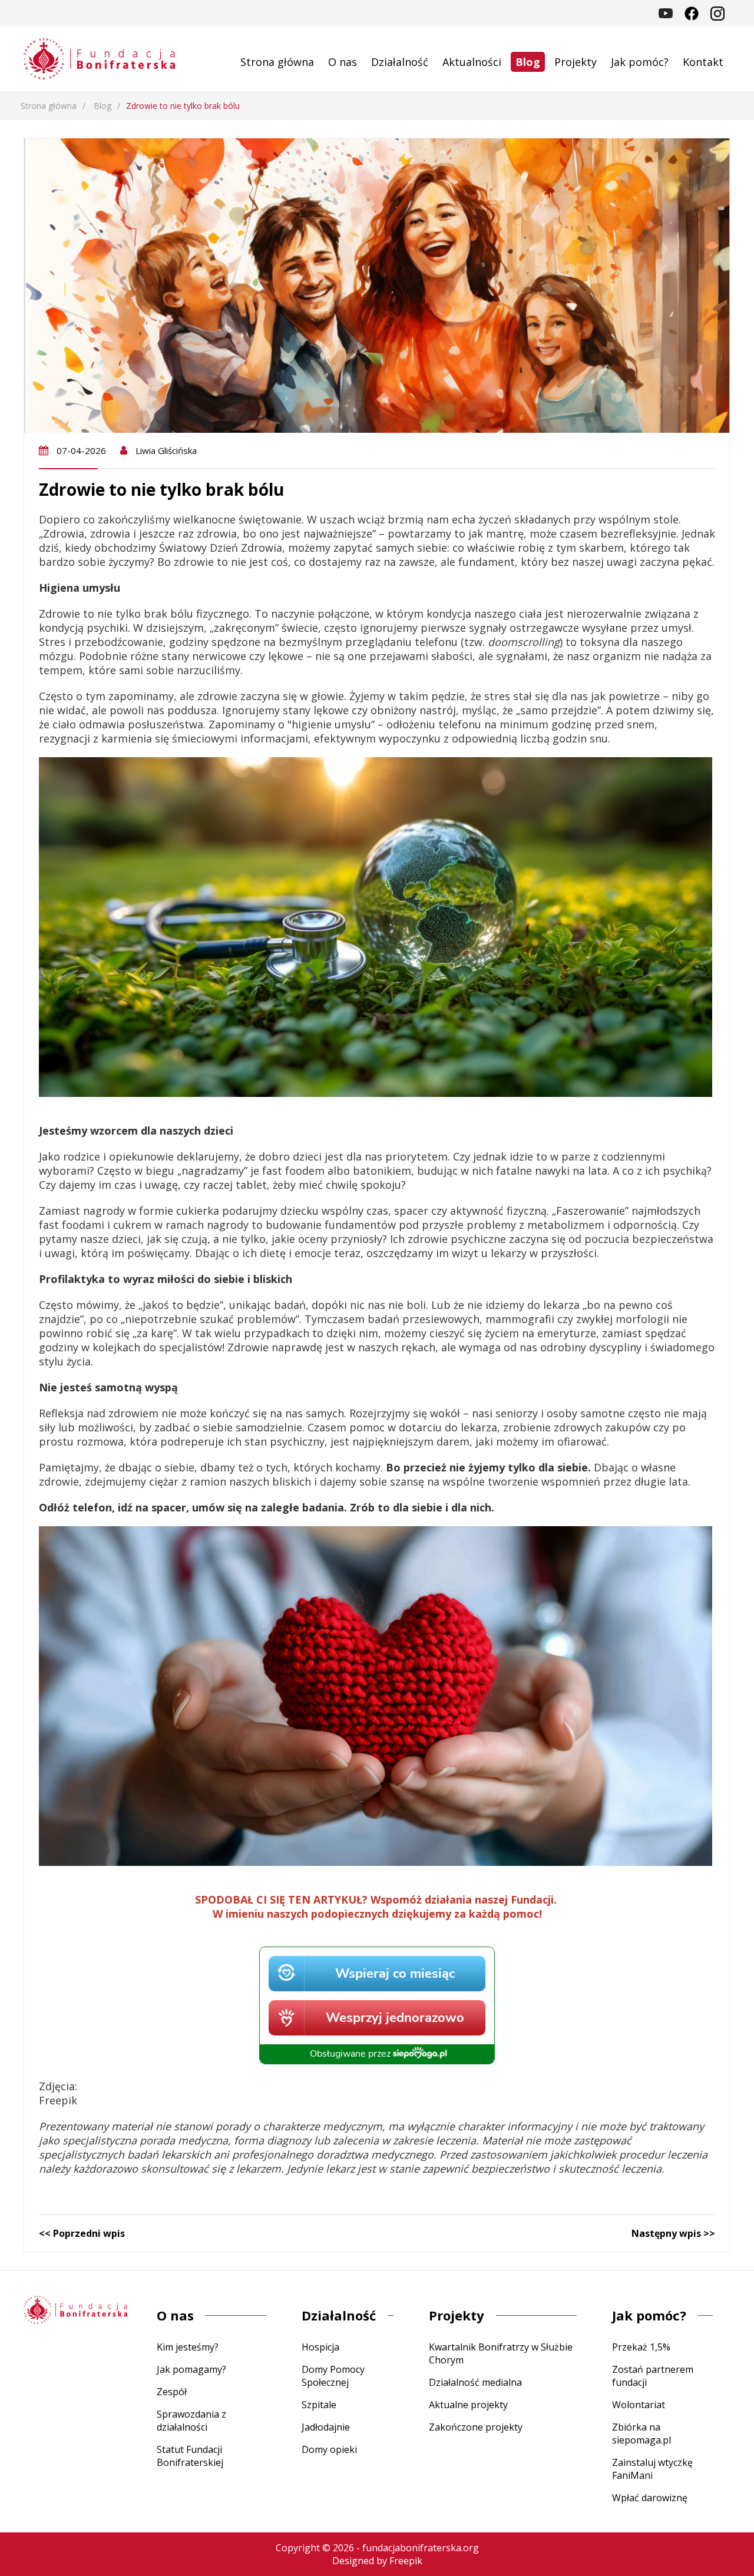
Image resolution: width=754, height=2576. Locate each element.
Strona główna (277, 62)
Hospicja (320, 2347)
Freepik (406, 2561)
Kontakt (703, 62)
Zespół (172, 2392)
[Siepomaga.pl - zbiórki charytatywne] (377, 2060)
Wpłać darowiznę (650, 2498)
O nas (343, 62)
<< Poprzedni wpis (82, 2233)
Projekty (576, 62)
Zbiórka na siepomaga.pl (641, 2434)
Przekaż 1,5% (641, 2347)
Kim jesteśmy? (188, 2347)
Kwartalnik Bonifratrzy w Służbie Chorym (501, 2353)
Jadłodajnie (326, 2427)
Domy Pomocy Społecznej (333, 2376)
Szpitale (319, 2405)
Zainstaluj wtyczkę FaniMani (652, 2469)
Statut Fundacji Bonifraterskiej (190, 2456)
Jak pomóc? (640, 62)
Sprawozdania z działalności (191, 2421)
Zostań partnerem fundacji (653, 2376)
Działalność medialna (475, 2382)
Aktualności (472, 62)
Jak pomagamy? (191, 2369)
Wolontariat (639, 2405)
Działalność (400, 62)
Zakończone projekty (476, 2427)
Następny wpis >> (673, 2233)
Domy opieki (329, 2449)
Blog (528, 62)
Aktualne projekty (468, 2405)
